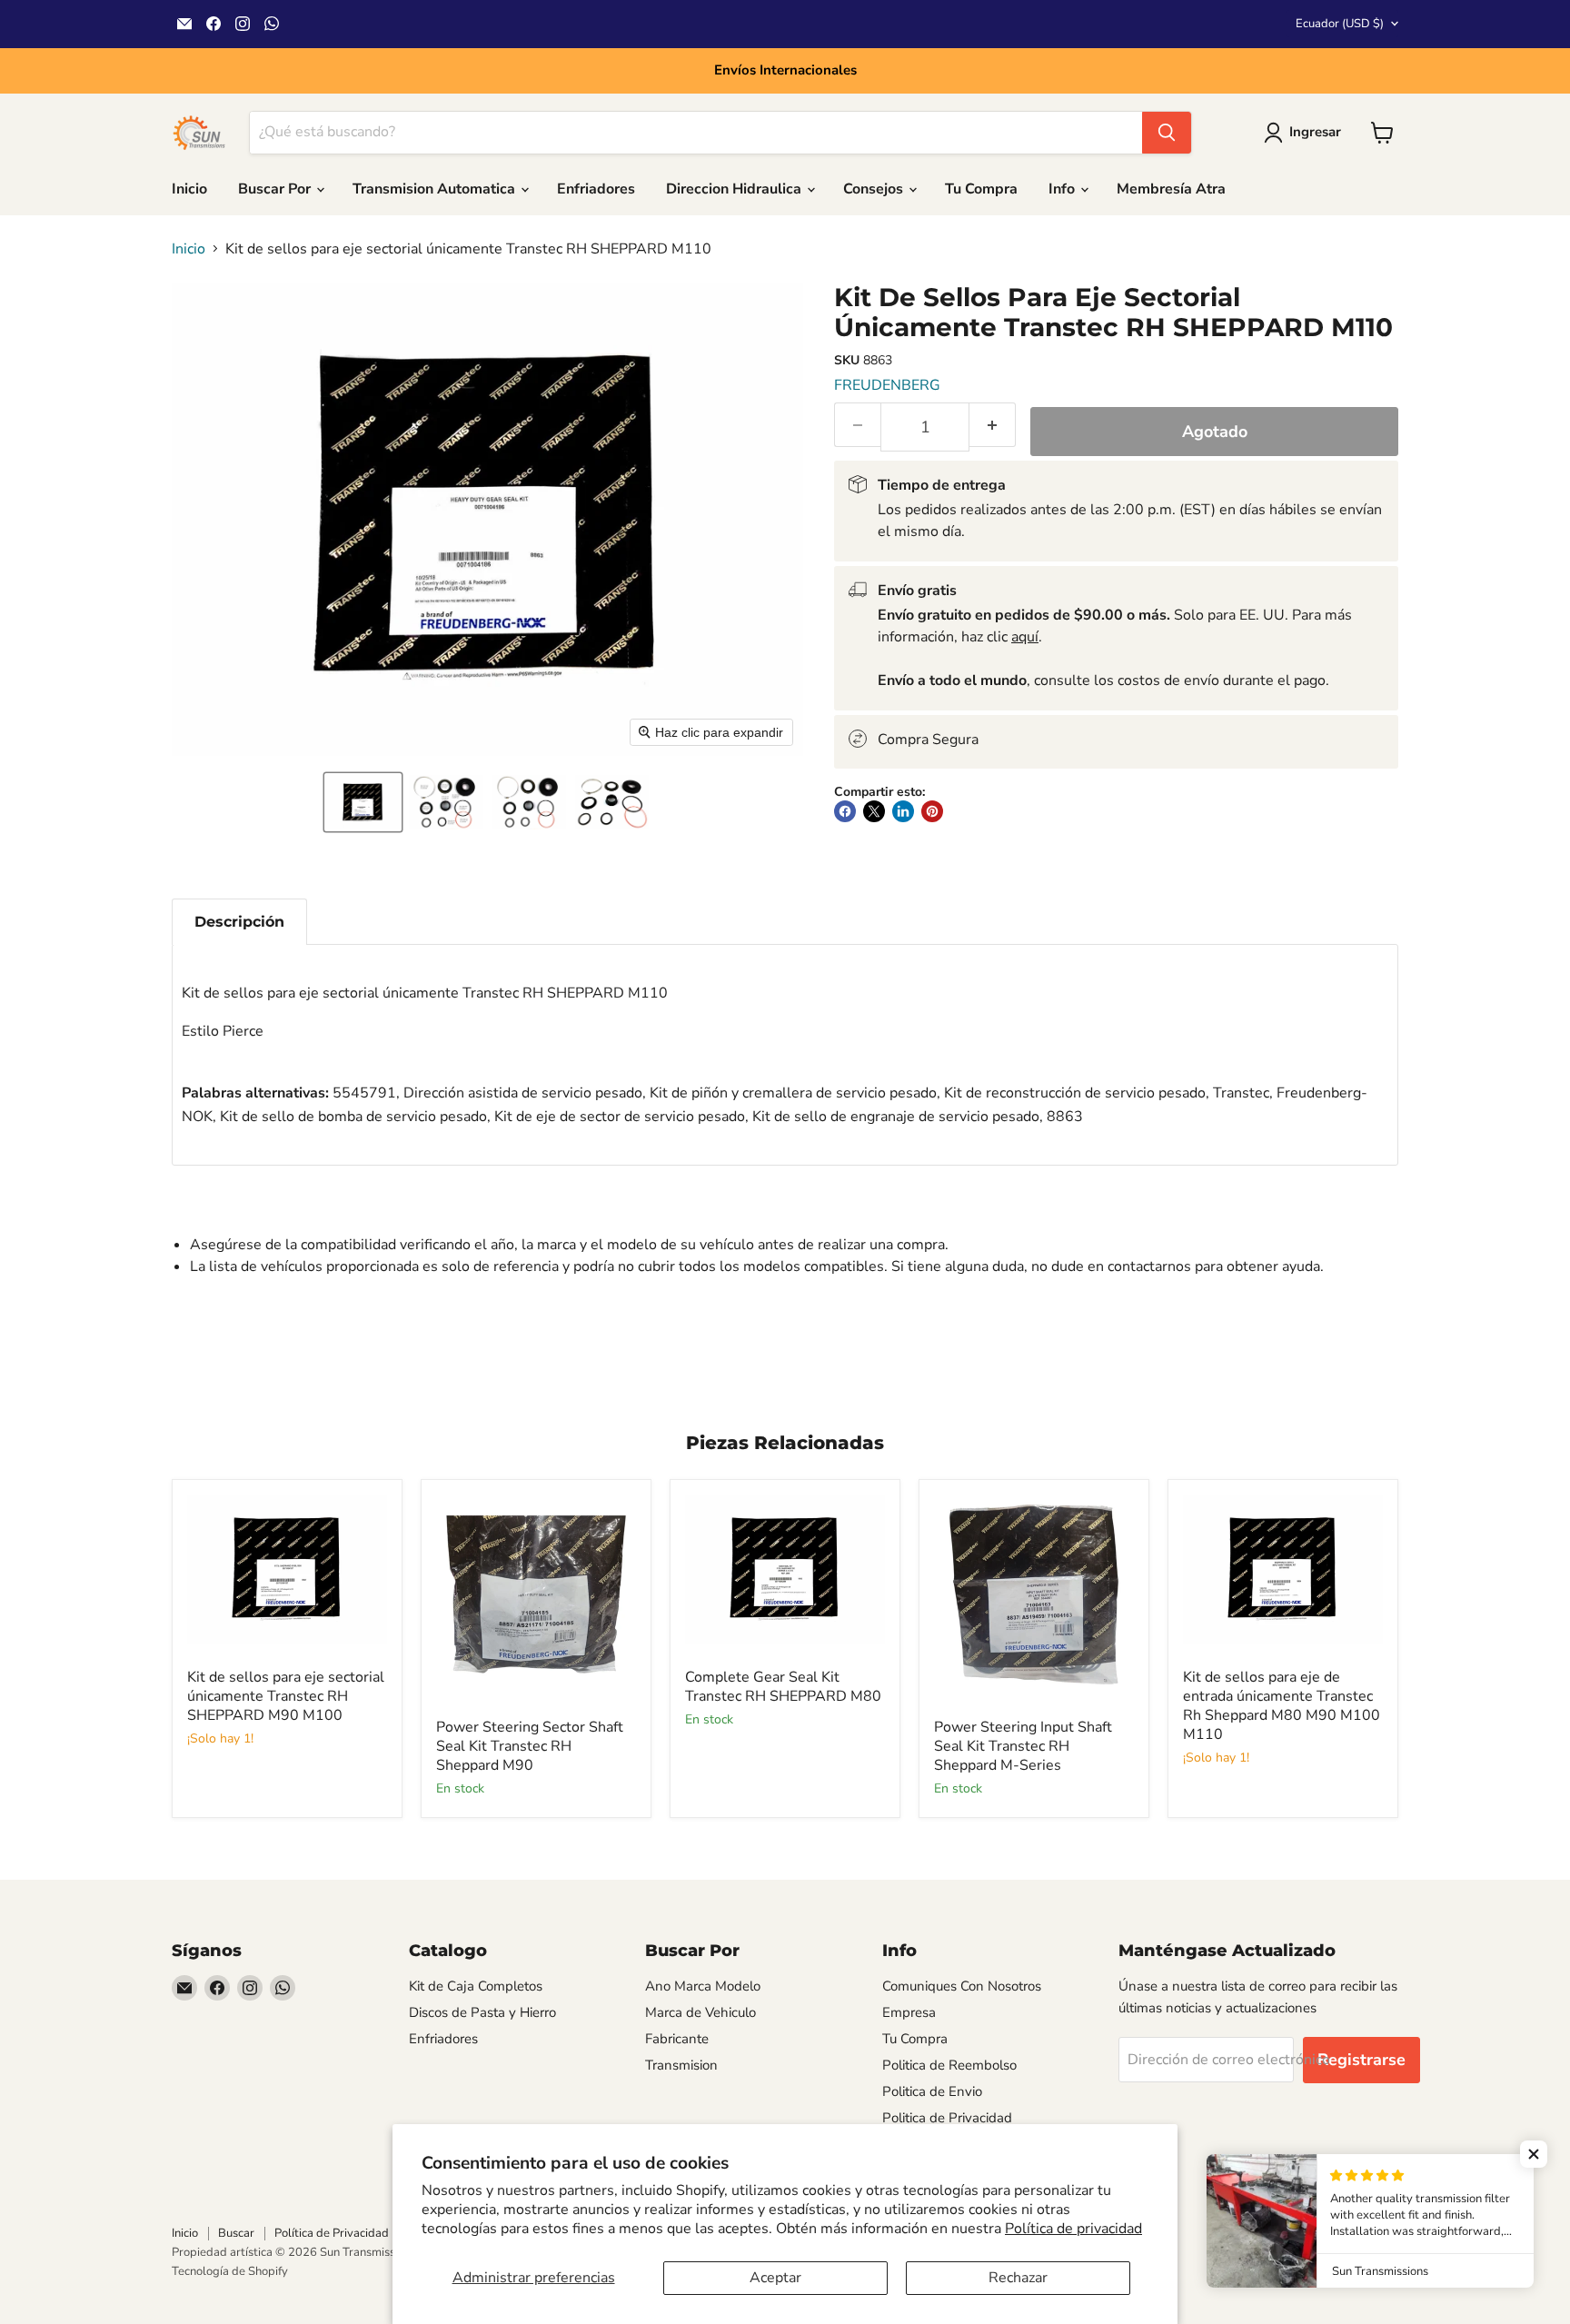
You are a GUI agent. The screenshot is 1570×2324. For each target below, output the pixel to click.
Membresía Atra (1171, 189)
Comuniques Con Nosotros (962, 1986)
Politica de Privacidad (947, 2118)
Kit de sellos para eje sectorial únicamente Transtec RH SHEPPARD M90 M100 (286, 1696)
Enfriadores (596, 189)
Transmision (681, 2065)
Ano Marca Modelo (703, 1986)
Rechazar (1018, 2278)
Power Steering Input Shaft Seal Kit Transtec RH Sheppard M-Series (1023, 1746)
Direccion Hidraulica (735, 189)
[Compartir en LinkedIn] (903, 811)
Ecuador (1340, 24)
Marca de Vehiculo (701, 2012)
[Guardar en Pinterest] (932, 811)
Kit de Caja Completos (476, 1986)
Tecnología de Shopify (230, 2271)
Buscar (236, 2233)
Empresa (909, 2012)
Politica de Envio (932, 2091)
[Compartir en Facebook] (845, 811)
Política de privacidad (1073, 2229)
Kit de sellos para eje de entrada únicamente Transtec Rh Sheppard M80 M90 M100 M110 (1282, 1706)
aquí (1025, 637)
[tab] (239, 922)
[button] (363, 802)
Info (1063, 189)
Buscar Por (276, 189)
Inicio (189, 189)
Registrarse (1361, 2060)
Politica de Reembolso (949, 2065)
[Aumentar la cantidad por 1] (993, 425)
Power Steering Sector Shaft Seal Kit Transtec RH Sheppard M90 (530, 1746)
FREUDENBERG (887, 385)
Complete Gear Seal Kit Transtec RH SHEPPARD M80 (783, 1687)
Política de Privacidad (332, 2233)
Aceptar (775, 2278)
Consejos (875, 189)
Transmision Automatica (436, 189)
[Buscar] (1167, 133)
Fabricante (677, 2039)
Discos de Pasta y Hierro (482, 2012)
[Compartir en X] (874, 811)
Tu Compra (981, 189)
